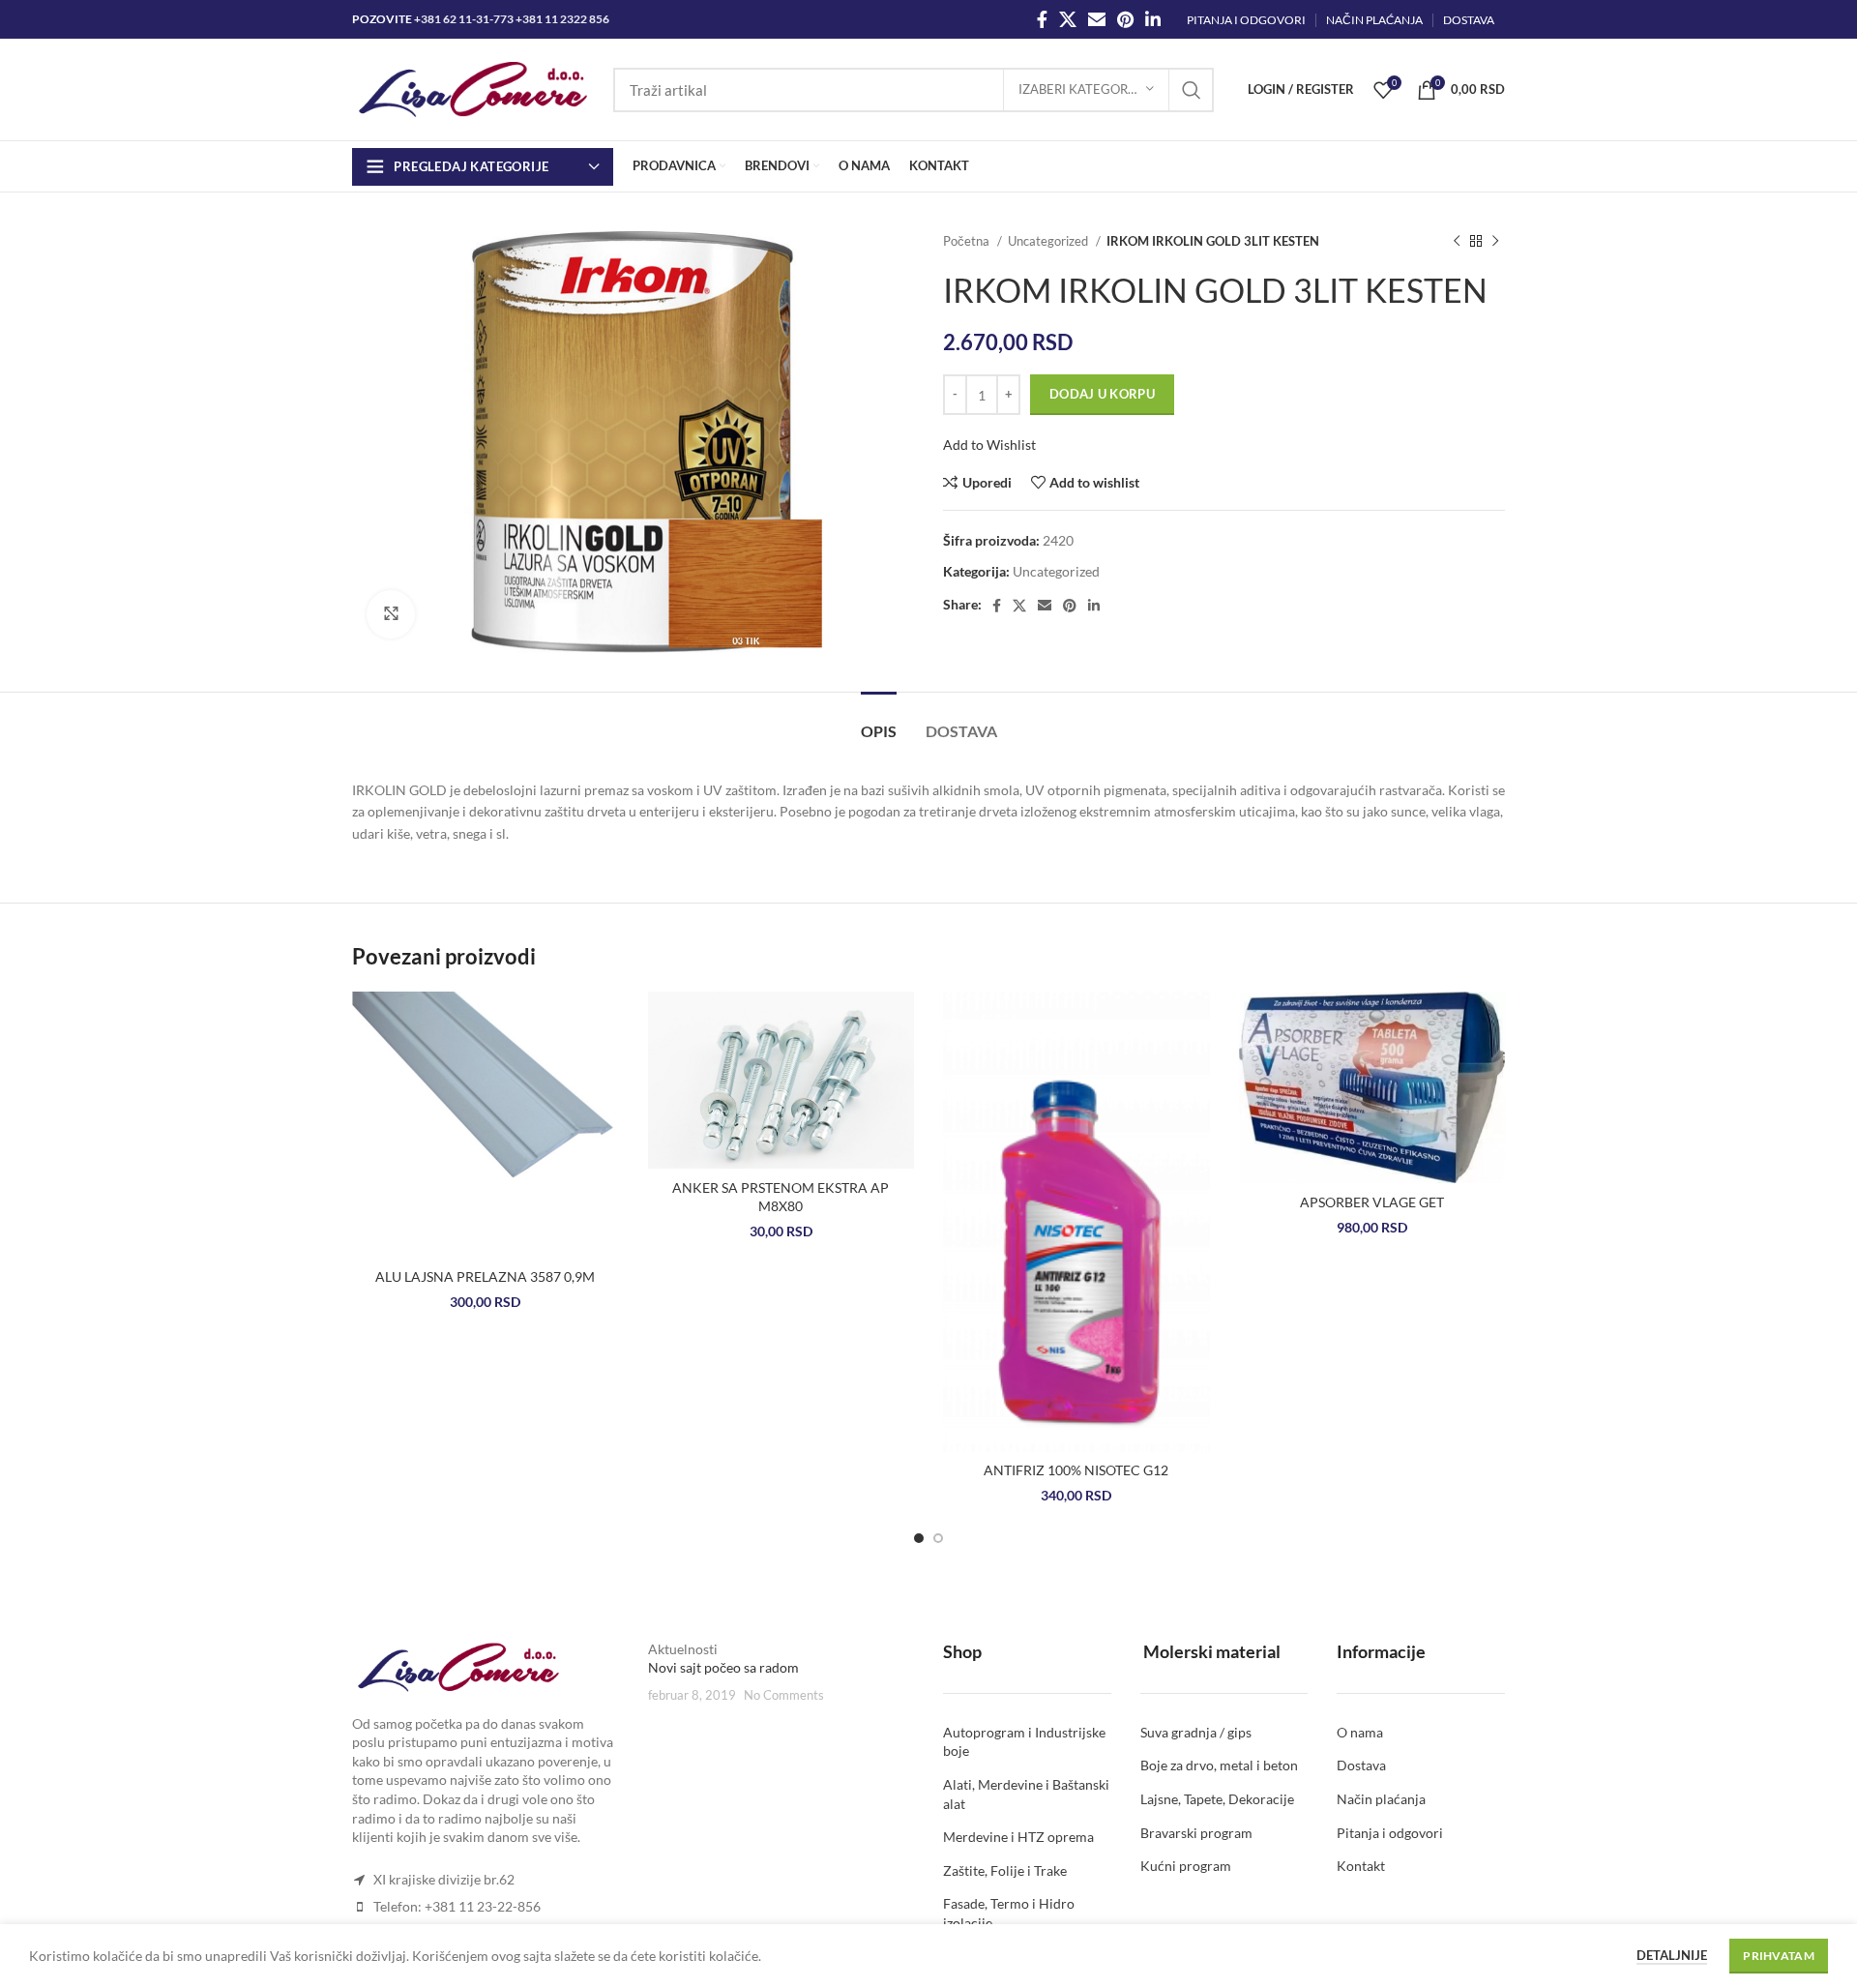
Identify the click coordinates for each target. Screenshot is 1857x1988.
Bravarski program (1196, 1833)
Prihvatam (1779, 1956)
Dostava (1361, 1766)
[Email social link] (1097, 19)
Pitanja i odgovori (1390, 1833)
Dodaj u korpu (1102, 394)
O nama (1360, 1732)
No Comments (784, 1695)
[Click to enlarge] (391, 614)
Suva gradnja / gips (1196, 1732)
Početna (968, 241)
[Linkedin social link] (1153, 19)
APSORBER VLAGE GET (1372, 1202)
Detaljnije (1672, 1955)
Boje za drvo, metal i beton (1219, 1766)
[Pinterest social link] (1125, 19)
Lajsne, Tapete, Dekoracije (1217, 1799)
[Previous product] (1457, 242)
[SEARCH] (1192, 90)
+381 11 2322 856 (562, 19)
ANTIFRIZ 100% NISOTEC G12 (1076, 1470)
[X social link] (1068, 19)
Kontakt (1361, 1867)
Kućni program (1186, 1867)
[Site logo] (473, 88)
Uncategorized (1049, 241)
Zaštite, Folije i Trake (1005, 1870)
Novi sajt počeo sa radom (723, 1668)
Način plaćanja (1381, 1799)
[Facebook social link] (1042, 19)
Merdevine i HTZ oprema (1018, 1838)
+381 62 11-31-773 (464, 19)
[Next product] (1495, 242)
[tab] (879, 721)
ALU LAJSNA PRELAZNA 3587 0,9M (485, 1276)
